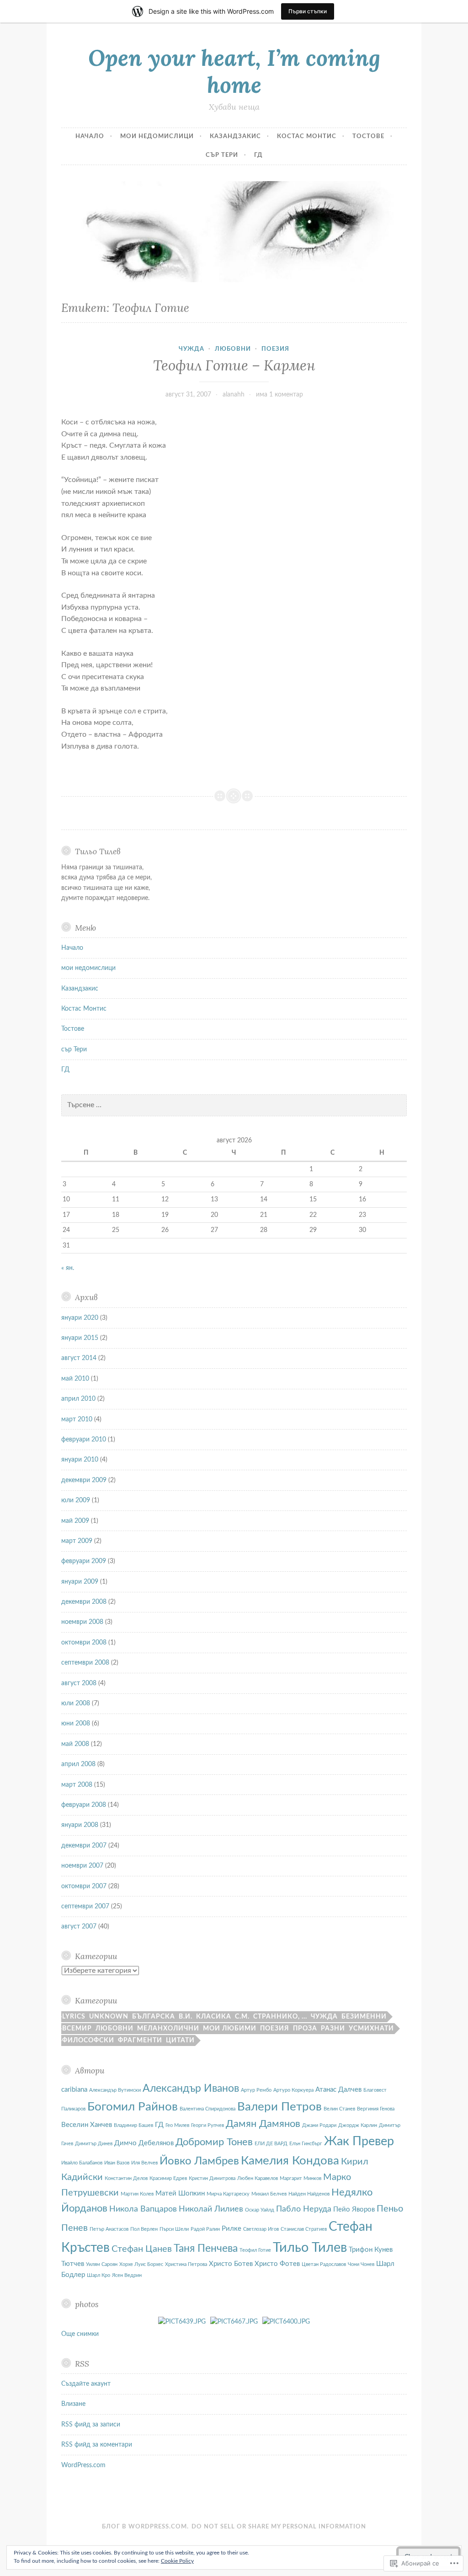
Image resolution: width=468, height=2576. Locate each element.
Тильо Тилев (310, 2248)
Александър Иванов (191, 2089)
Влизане (73, 2404)
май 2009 (75, 1521)
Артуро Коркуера (293, 2090)
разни (333, 2029)
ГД (258, 155)
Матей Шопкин (180, 2193)
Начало (90, 137)
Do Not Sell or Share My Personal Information (279, 2527)
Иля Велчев (144, 2163)
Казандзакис (235, 137)
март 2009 (77, 1541)
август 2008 (79, 1683)
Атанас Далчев (338, 2090)
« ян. (68, 1268)
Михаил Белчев (269, 2194)
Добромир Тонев (214, 2142)
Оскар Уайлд (260, 2210)
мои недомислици (157, 137)
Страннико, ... (280, 2017)
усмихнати (371, 2029)
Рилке (231, 2229)
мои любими (230, 2029)
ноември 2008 (82, 1622)
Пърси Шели (174, 2229)
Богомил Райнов (133, 2107)
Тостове (368, 137)
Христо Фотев (277, 2264)
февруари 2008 (84, 1805)
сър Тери (222, 155)
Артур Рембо (256, 2090)
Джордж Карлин (358, 2125)
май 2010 (75, 1379)
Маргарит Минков (300, 2178)
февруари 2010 (84, 1440)
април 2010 (78, 1399)
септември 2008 (85, 1663)
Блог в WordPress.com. (145, 2527)
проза (305, 2029)
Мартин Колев (137, 2194)
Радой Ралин (205, 2229)
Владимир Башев (133, 2125)
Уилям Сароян (102, 2264)
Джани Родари (319, 2125)
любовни (233, 349)
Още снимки (80, 2334)
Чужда (191, 349)
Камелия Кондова (290, 2161)
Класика (214, 2017)
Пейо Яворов (354, 2209)
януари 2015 (80, 1338)
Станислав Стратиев (304, 2229)
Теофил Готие (255, 2250)
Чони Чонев (361, 2264)
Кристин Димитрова (212, 2178)
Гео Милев (177, 2125)
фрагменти (140, 2040)
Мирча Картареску (228, 2194)
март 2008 (77, 1785)
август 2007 (79, 1927)
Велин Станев (339, 2109)
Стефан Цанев (142, 2249)
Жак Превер (359, 2141)
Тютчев (73, 2264)
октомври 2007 (84, 1886)
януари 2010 (80, 1460)
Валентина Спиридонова (207, 2109)
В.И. (186, 2017)
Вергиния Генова (376, 2109)
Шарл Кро (98, 2275)
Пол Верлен (144, 2229)
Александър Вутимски (115, 2090)
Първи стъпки (308, 11)
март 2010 (77, 1419)
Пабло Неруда (304, 2209)
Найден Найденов (309, 2194)
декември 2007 (84, 1846)
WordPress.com (83, 2465)
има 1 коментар (279, 395)
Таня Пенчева (206, 2249)
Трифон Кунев (371, 2250)
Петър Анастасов (109, 2229)
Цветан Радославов (324, 2264)
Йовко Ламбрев (199, 2161)
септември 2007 (85, 1907)
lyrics (74, 2017)
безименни (364, 2017)
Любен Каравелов (258, 2178)
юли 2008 (76, 1703)
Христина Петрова (186, 2264)
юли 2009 (76, 1500)
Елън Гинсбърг (306, 2144)
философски (88, 2040)
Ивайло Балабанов (82, 2163)
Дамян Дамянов (263, 2124)
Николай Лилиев (211, 2209)
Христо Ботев (231, 2264)
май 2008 (75, 1744)
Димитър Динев (94, 2144)
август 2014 (79, 1358)
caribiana (74, 2090)
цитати (180, 2040)
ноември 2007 (82, 1866)
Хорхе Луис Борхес (141, 2264)
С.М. (242, 2017)
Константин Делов (126, 2178)
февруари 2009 (84, 1561)
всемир (77, 2029)
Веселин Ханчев (87, 2125)
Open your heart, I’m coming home (234, 71)
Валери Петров (279, 2107)
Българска (154, 2017)
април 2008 (78, 1764)
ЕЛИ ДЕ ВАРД (271, 2144)
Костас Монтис (307, 137)
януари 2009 (80, 1582)
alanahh (234, 395)
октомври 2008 (84, 1643)
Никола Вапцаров (143, 2209)
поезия (275, 349)
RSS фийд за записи (91, 2425)
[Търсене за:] (234, 1105)
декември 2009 (84, 1480)
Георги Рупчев (207, 2125)
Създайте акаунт (86, 2384)
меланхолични (168, 2029)
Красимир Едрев (168, 2178)
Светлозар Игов (261, 2229)
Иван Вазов (117, 2163)
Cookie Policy (177, 2561)
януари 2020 (80, 1318)
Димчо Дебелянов (144, 2143)
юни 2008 (76, 1724)
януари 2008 (80, 1825)
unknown (109, 2017)
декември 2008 (84, 1602)
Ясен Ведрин (127, 2275)
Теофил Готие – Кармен (234, 365)
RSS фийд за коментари (97, 2445)
